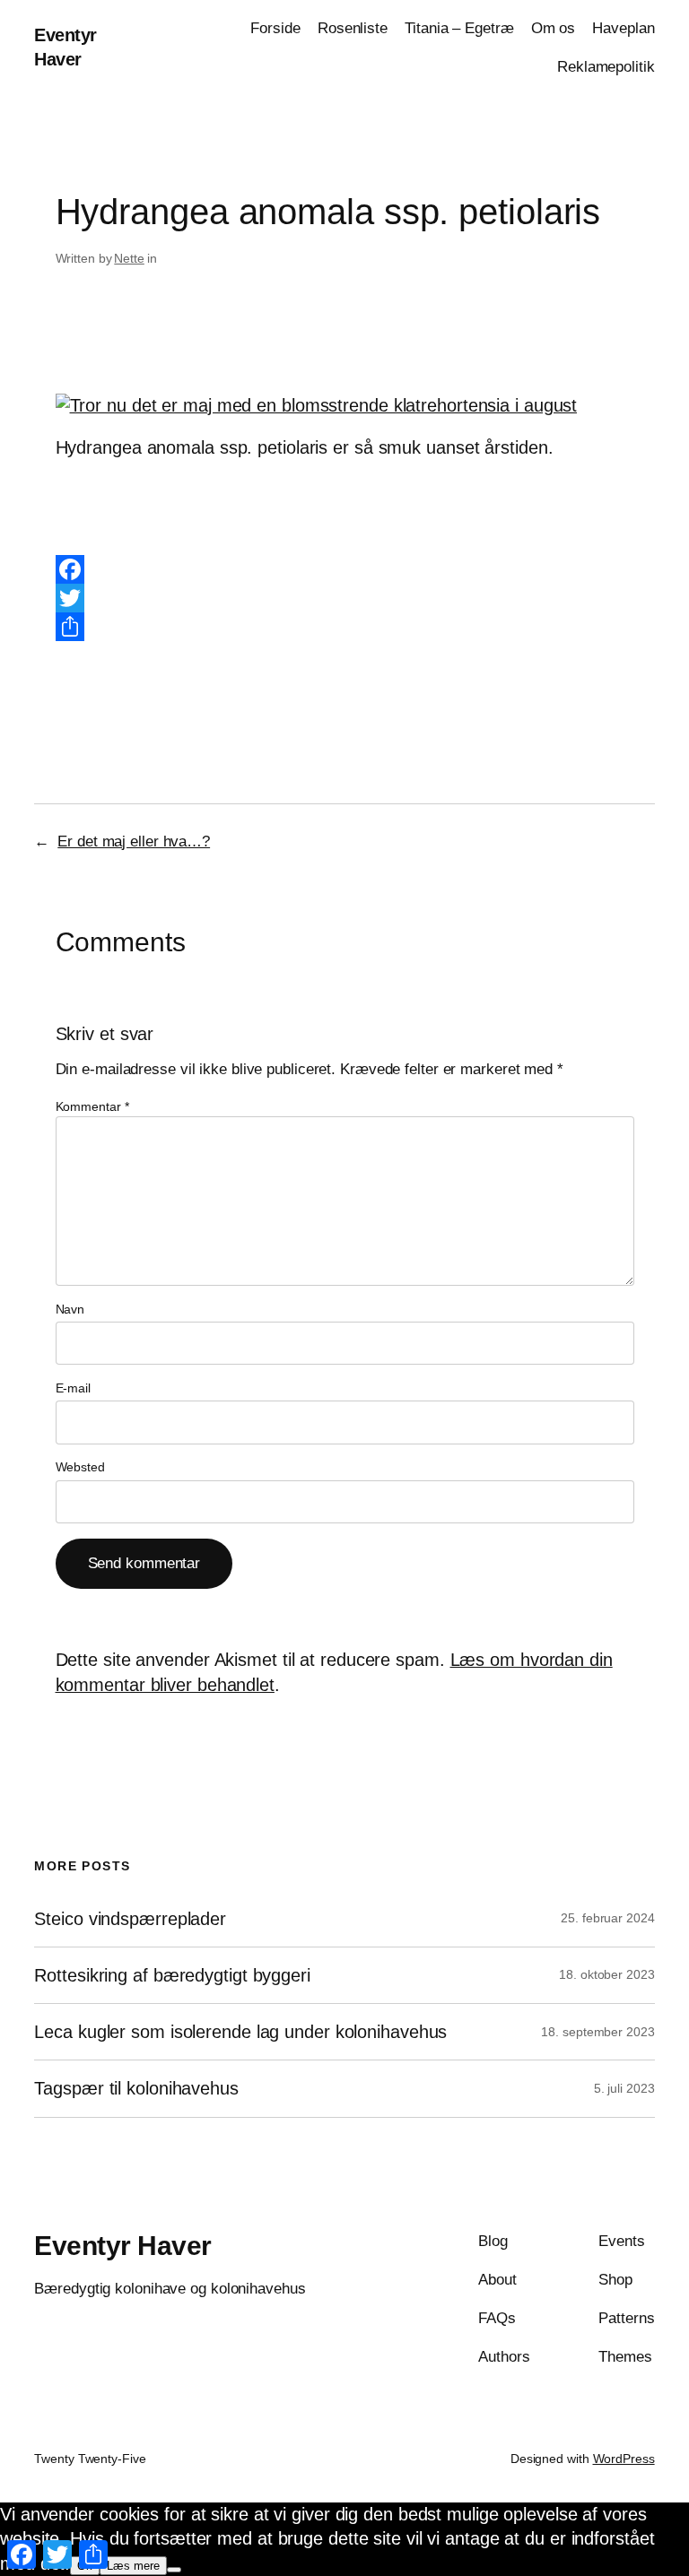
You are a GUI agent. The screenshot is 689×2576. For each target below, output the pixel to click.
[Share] (345, 627)
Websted (80, 1467)
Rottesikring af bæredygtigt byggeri (172, 1975)
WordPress (624, 2459)
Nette (129, 258)
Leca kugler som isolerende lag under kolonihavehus (240, 2032)
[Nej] (174, 2570)
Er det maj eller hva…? (134, 841)
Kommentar (92, 1106)
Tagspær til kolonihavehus (136, 2088)
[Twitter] (345, 598)
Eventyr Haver (123, 2246)
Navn (70, 1309)
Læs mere (133, 2566)
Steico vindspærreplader (130, 1919)
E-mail (73, 1388)
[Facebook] (345, 569)
